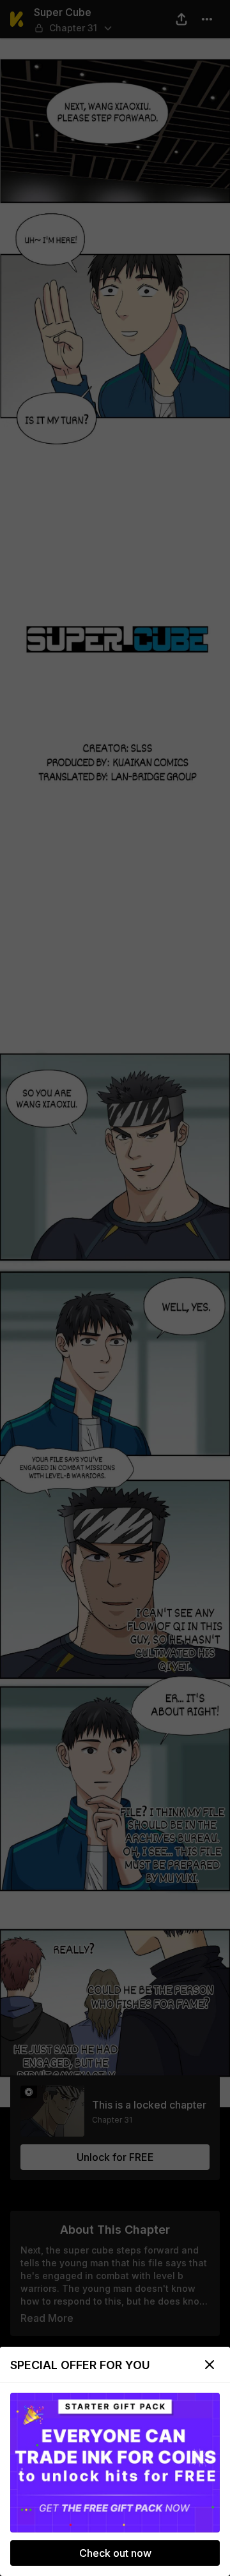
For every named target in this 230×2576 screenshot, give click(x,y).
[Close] (210, 2365)
